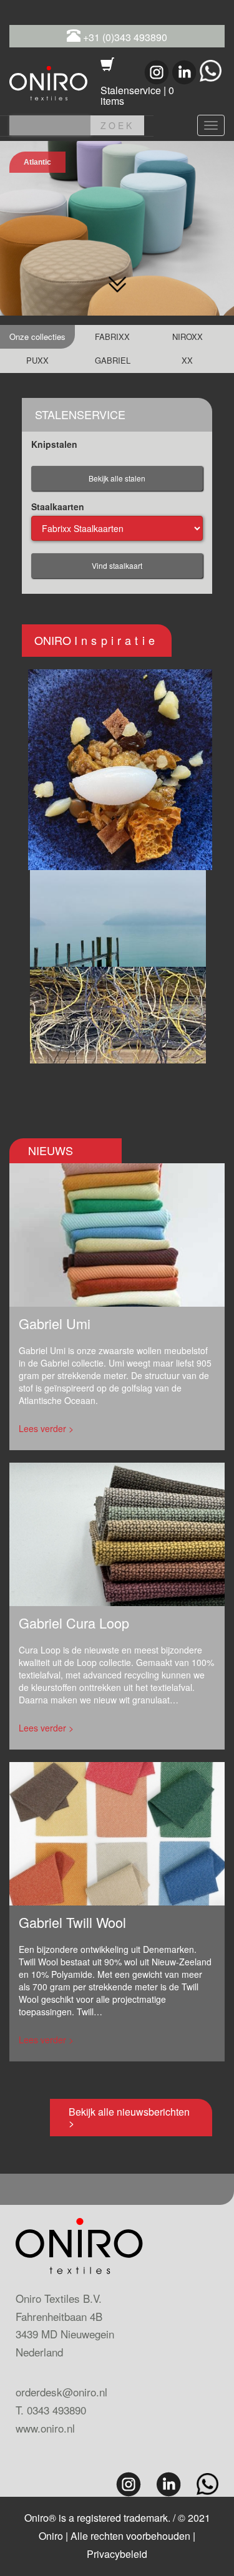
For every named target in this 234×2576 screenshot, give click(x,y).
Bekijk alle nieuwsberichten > (129, 2117)
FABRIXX (112, 337)
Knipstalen (54, 444)
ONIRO (96, 640)
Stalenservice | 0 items (137, 96)
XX (187, 360)
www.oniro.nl (45, 2428)
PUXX (37, 360)
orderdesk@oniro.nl (61, 2392)
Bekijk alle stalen (117, 478)
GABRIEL (113, 360)
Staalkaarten (58, 506)
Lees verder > (46, 1428)
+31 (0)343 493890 (124, 37)
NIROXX (188, 337)
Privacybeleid (117, 2554)
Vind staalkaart (117, 565)
